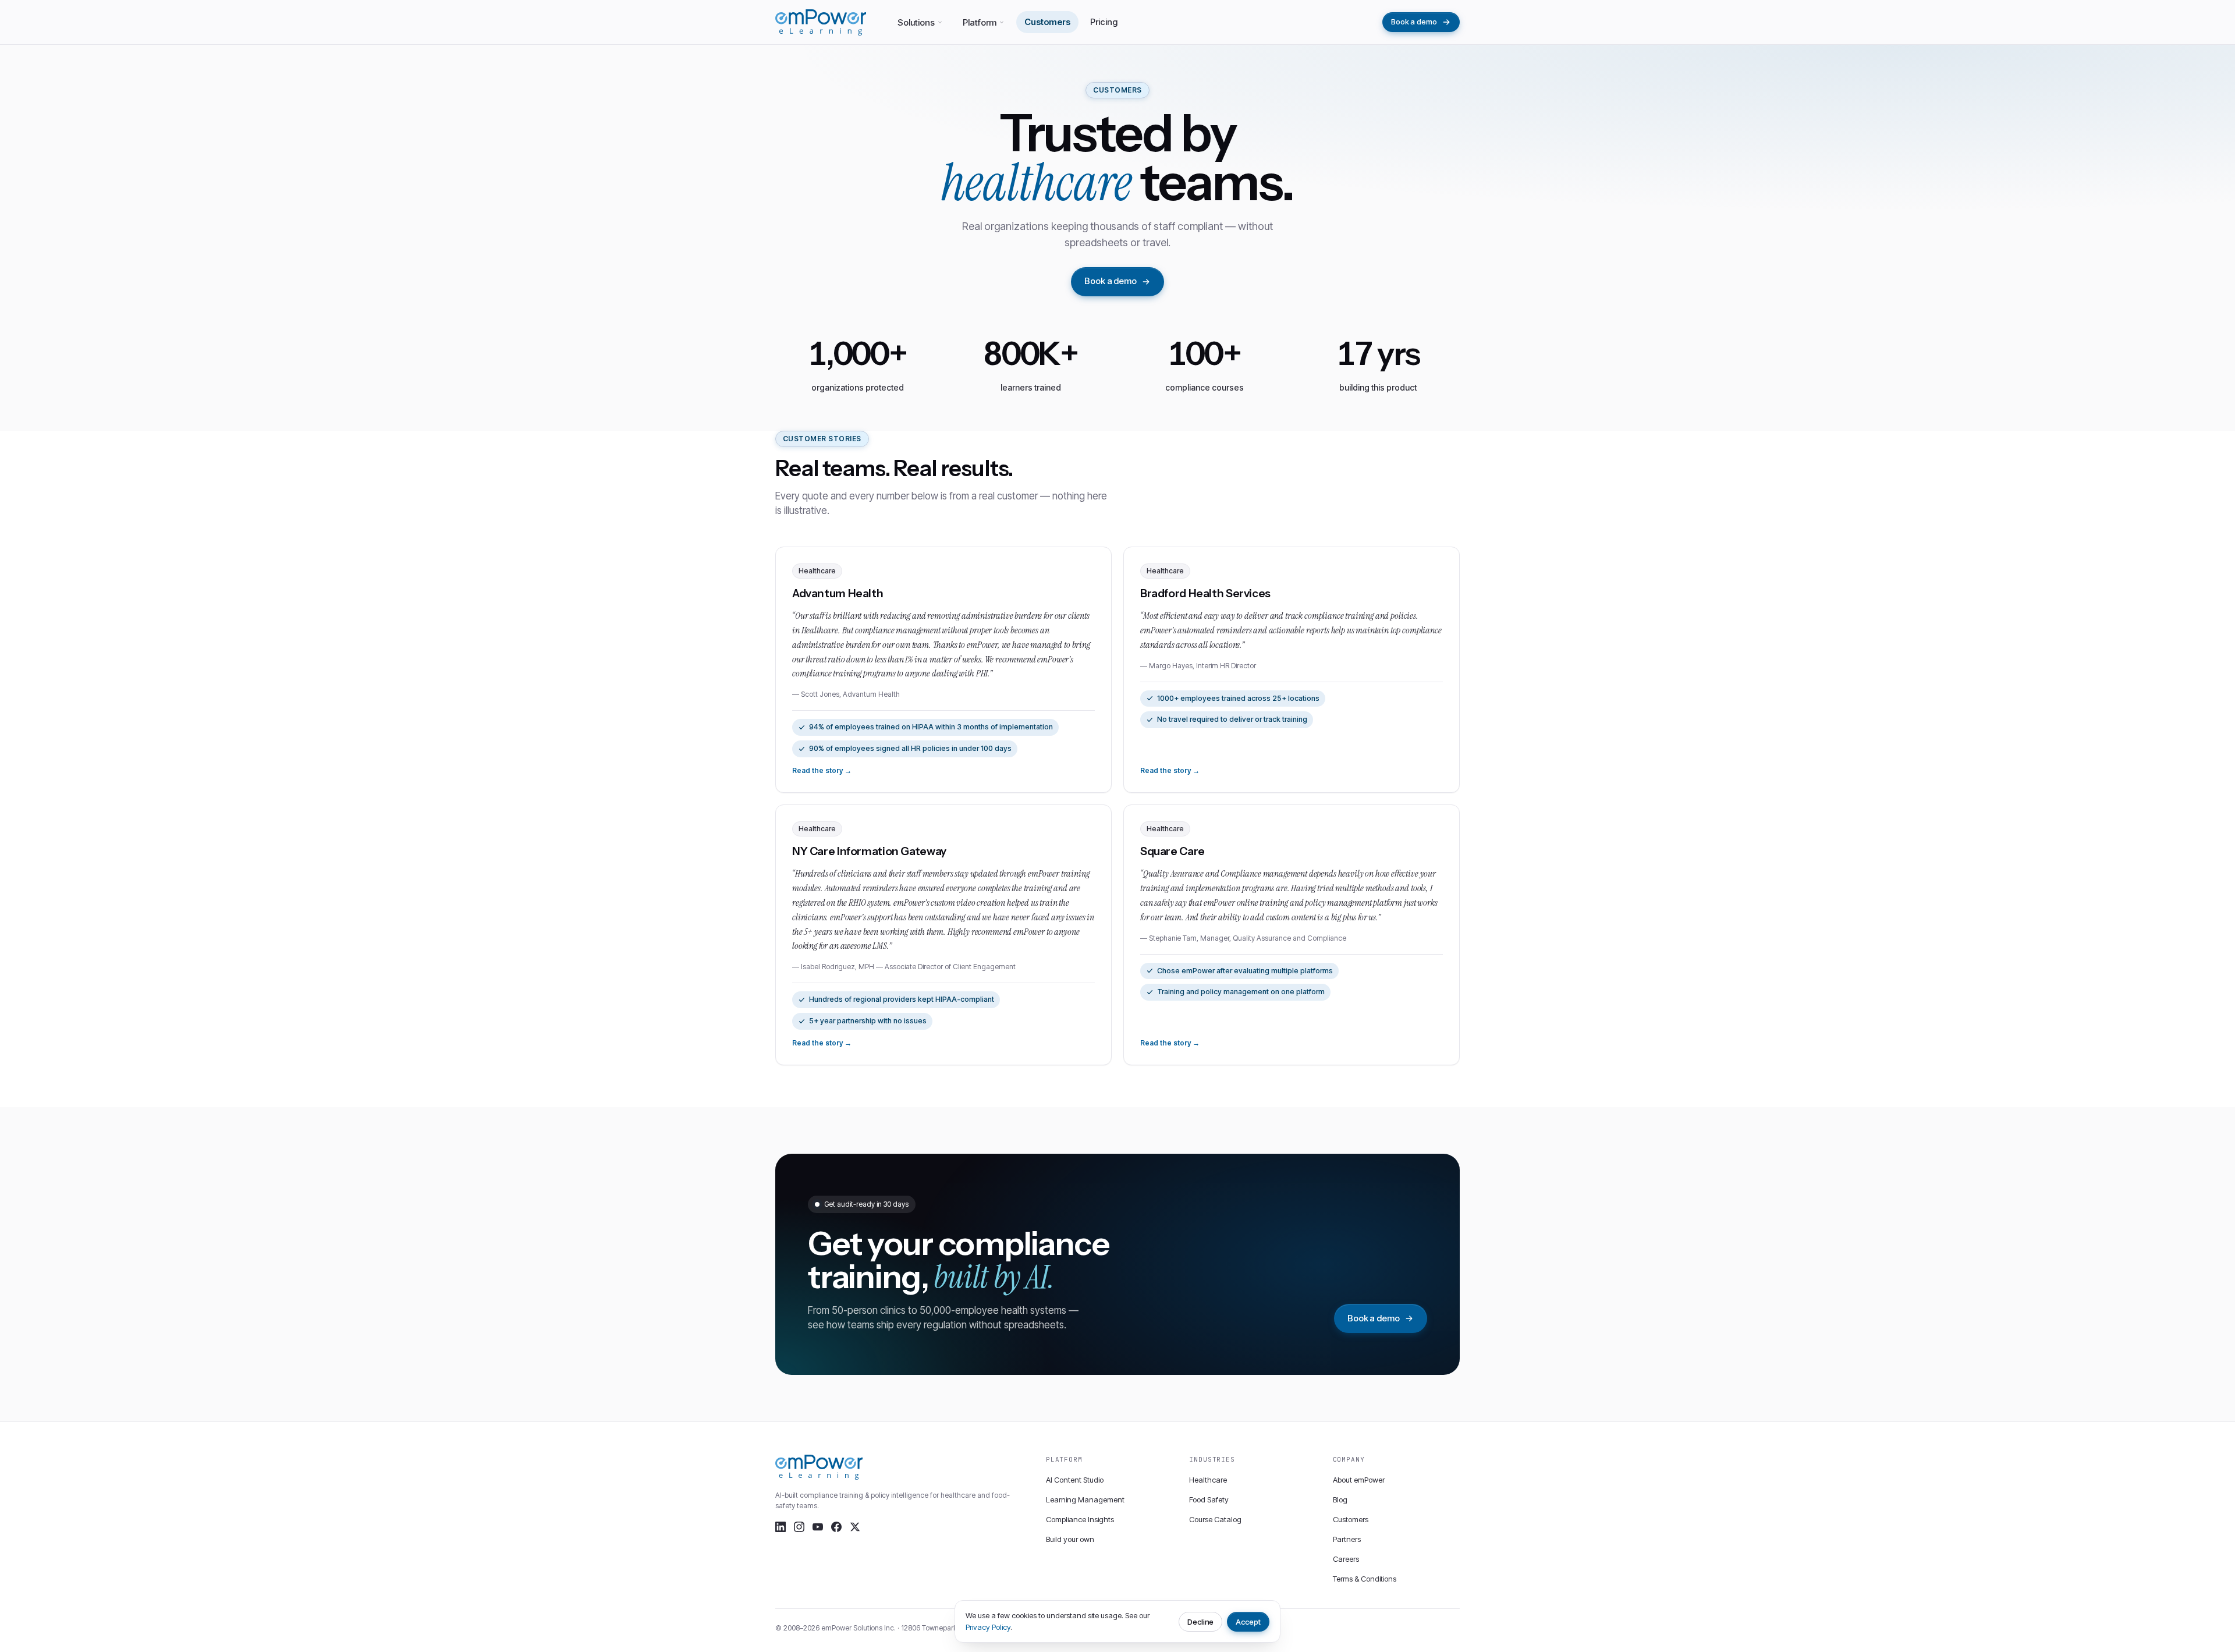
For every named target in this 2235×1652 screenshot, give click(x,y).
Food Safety (1209, 1499)
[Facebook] (836, 1527)
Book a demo (1414, 22)
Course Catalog (1215, 1519)
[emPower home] (821, 22)
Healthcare (1208, 1480)
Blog (1340, 1499)
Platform (980, 22)
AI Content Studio (1075, 1480)
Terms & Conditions (1365, 1579)
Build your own (1070, 1539)
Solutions (916, 22)
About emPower (1359, 1480)
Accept (1248, 1622)
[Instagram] (799, 1527)
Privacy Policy (988, 1627)
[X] (855, 1527)
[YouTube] (818, 1527)
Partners (1347, 1539)
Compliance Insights (1080, 1519)
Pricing (1104, 22)
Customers (1047, 22)
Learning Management (1085, 1499)
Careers (1346, 1559)
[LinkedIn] (781, 1527)
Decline (1201, 1622)
